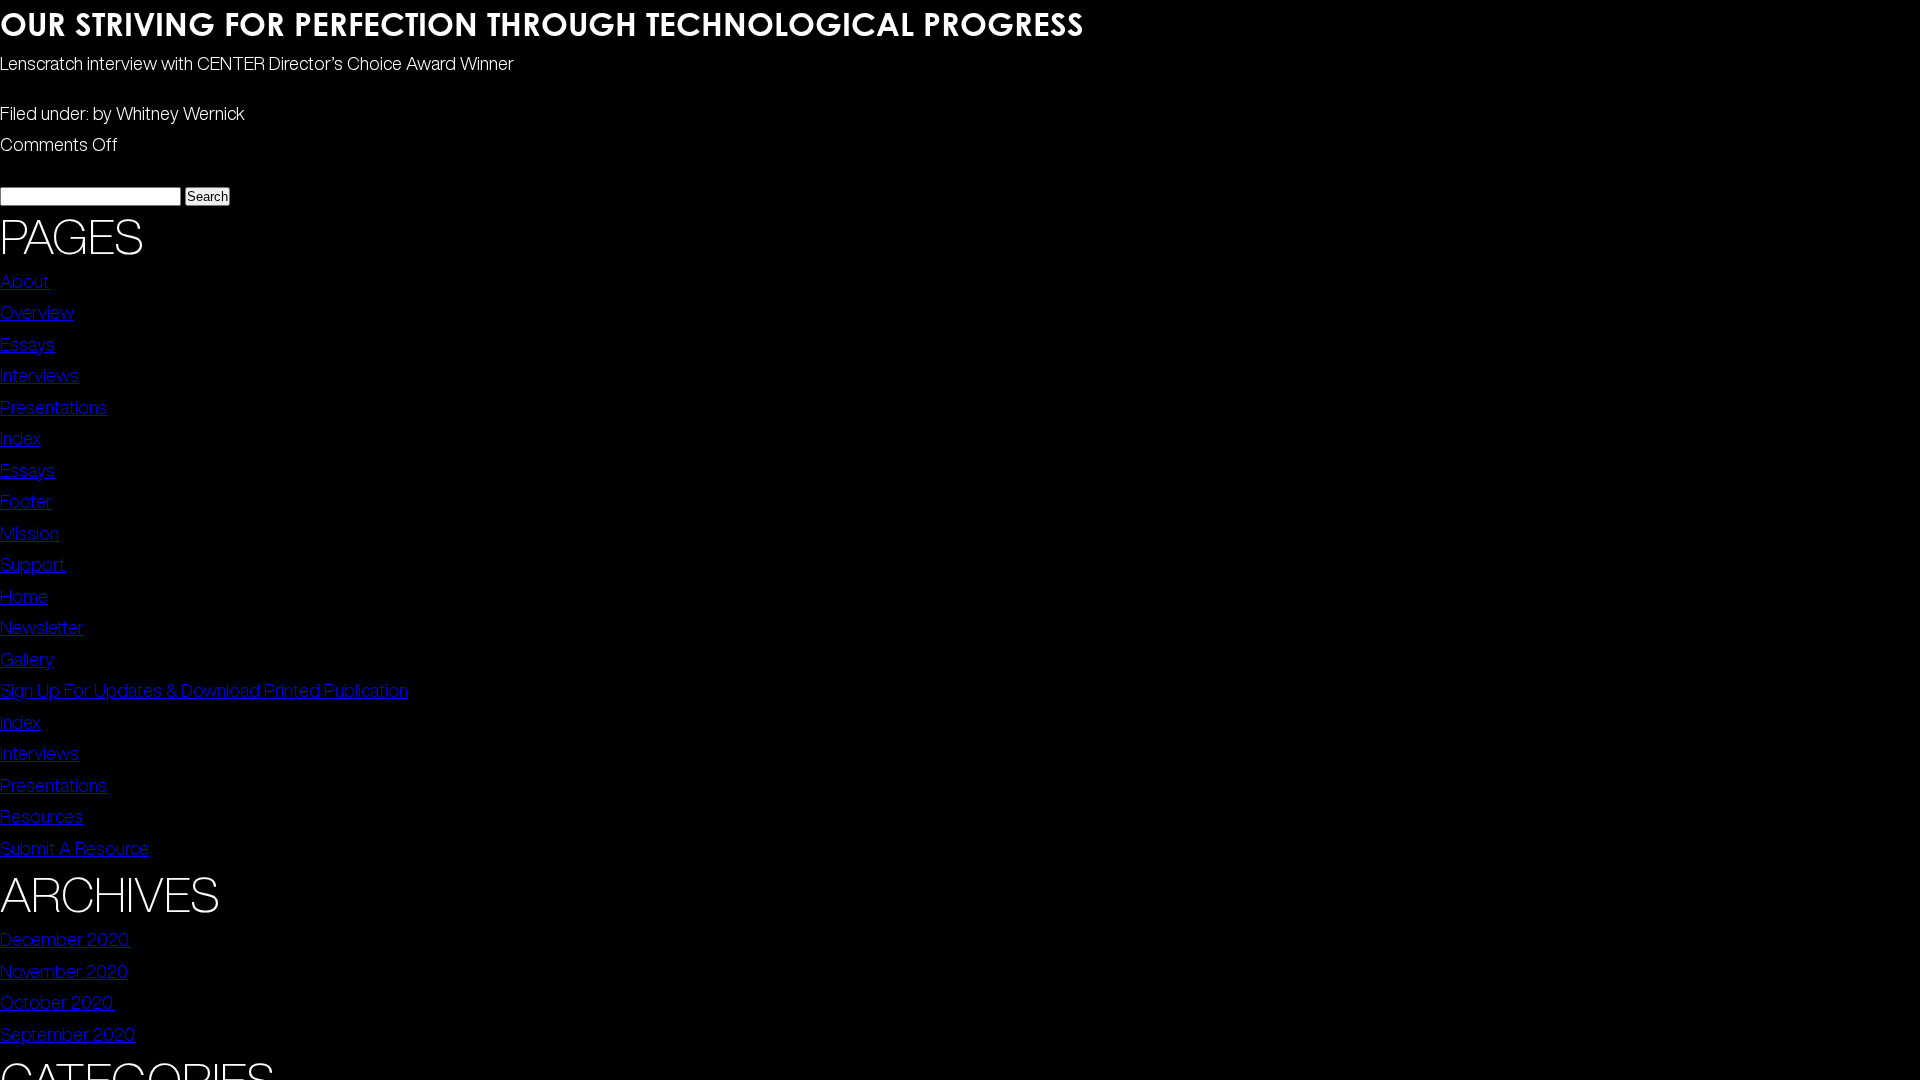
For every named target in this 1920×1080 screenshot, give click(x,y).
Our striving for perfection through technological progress (542, 23)
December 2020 (64, 939)
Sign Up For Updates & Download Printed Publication (204, 690)
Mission (29, 533)
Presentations (53, 407)
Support (32, 564)
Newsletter (42, 627)
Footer (26, 501)
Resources (41, 816)
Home (24, 596)
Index (20, 438)
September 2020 (67, 1034)
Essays (27, 344)
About (24, 281)
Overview (37, 312)
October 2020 (56, 1002)
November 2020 (64, 971)
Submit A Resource (74, 848)
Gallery (27, 659)
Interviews (39, 375)
